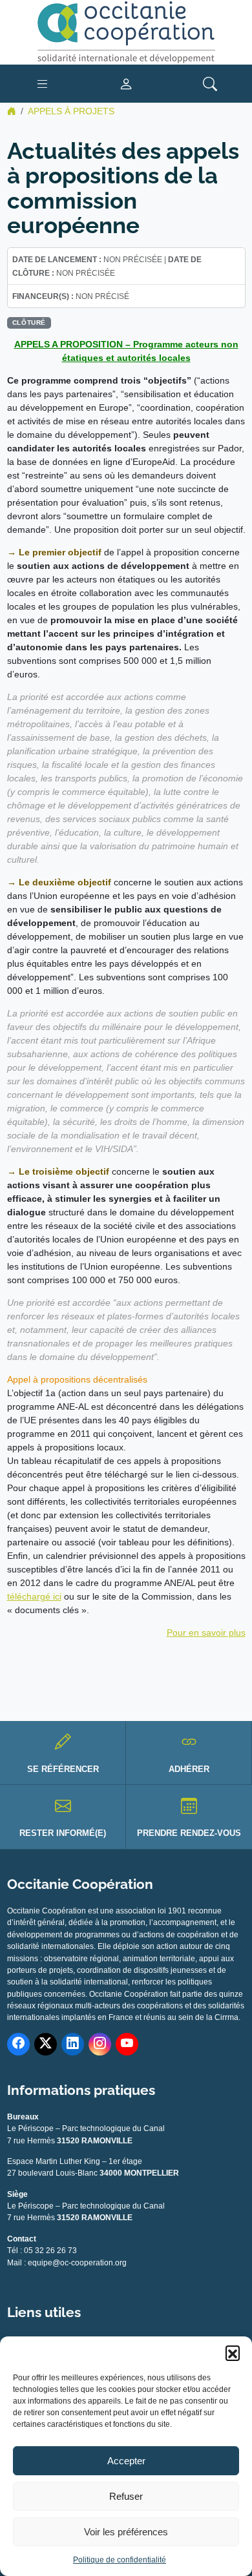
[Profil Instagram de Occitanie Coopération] (100, 2044)
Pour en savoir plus (206, 1633)
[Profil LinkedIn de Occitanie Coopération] (73, 2044)
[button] (233, 2353)
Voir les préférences (126, 2532)
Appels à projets (71, 111)
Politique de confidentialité (120, 2560)
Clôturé (29, 323)
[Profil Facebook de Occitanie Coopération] (18, 2044)
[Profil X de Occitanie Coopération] (46, 2044)
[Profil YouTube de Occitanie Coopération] (127, 2044)
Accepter (126, 2461)
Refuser (126, 2496)
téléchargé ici (34, 1596)
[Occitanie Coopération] (126, 32)
